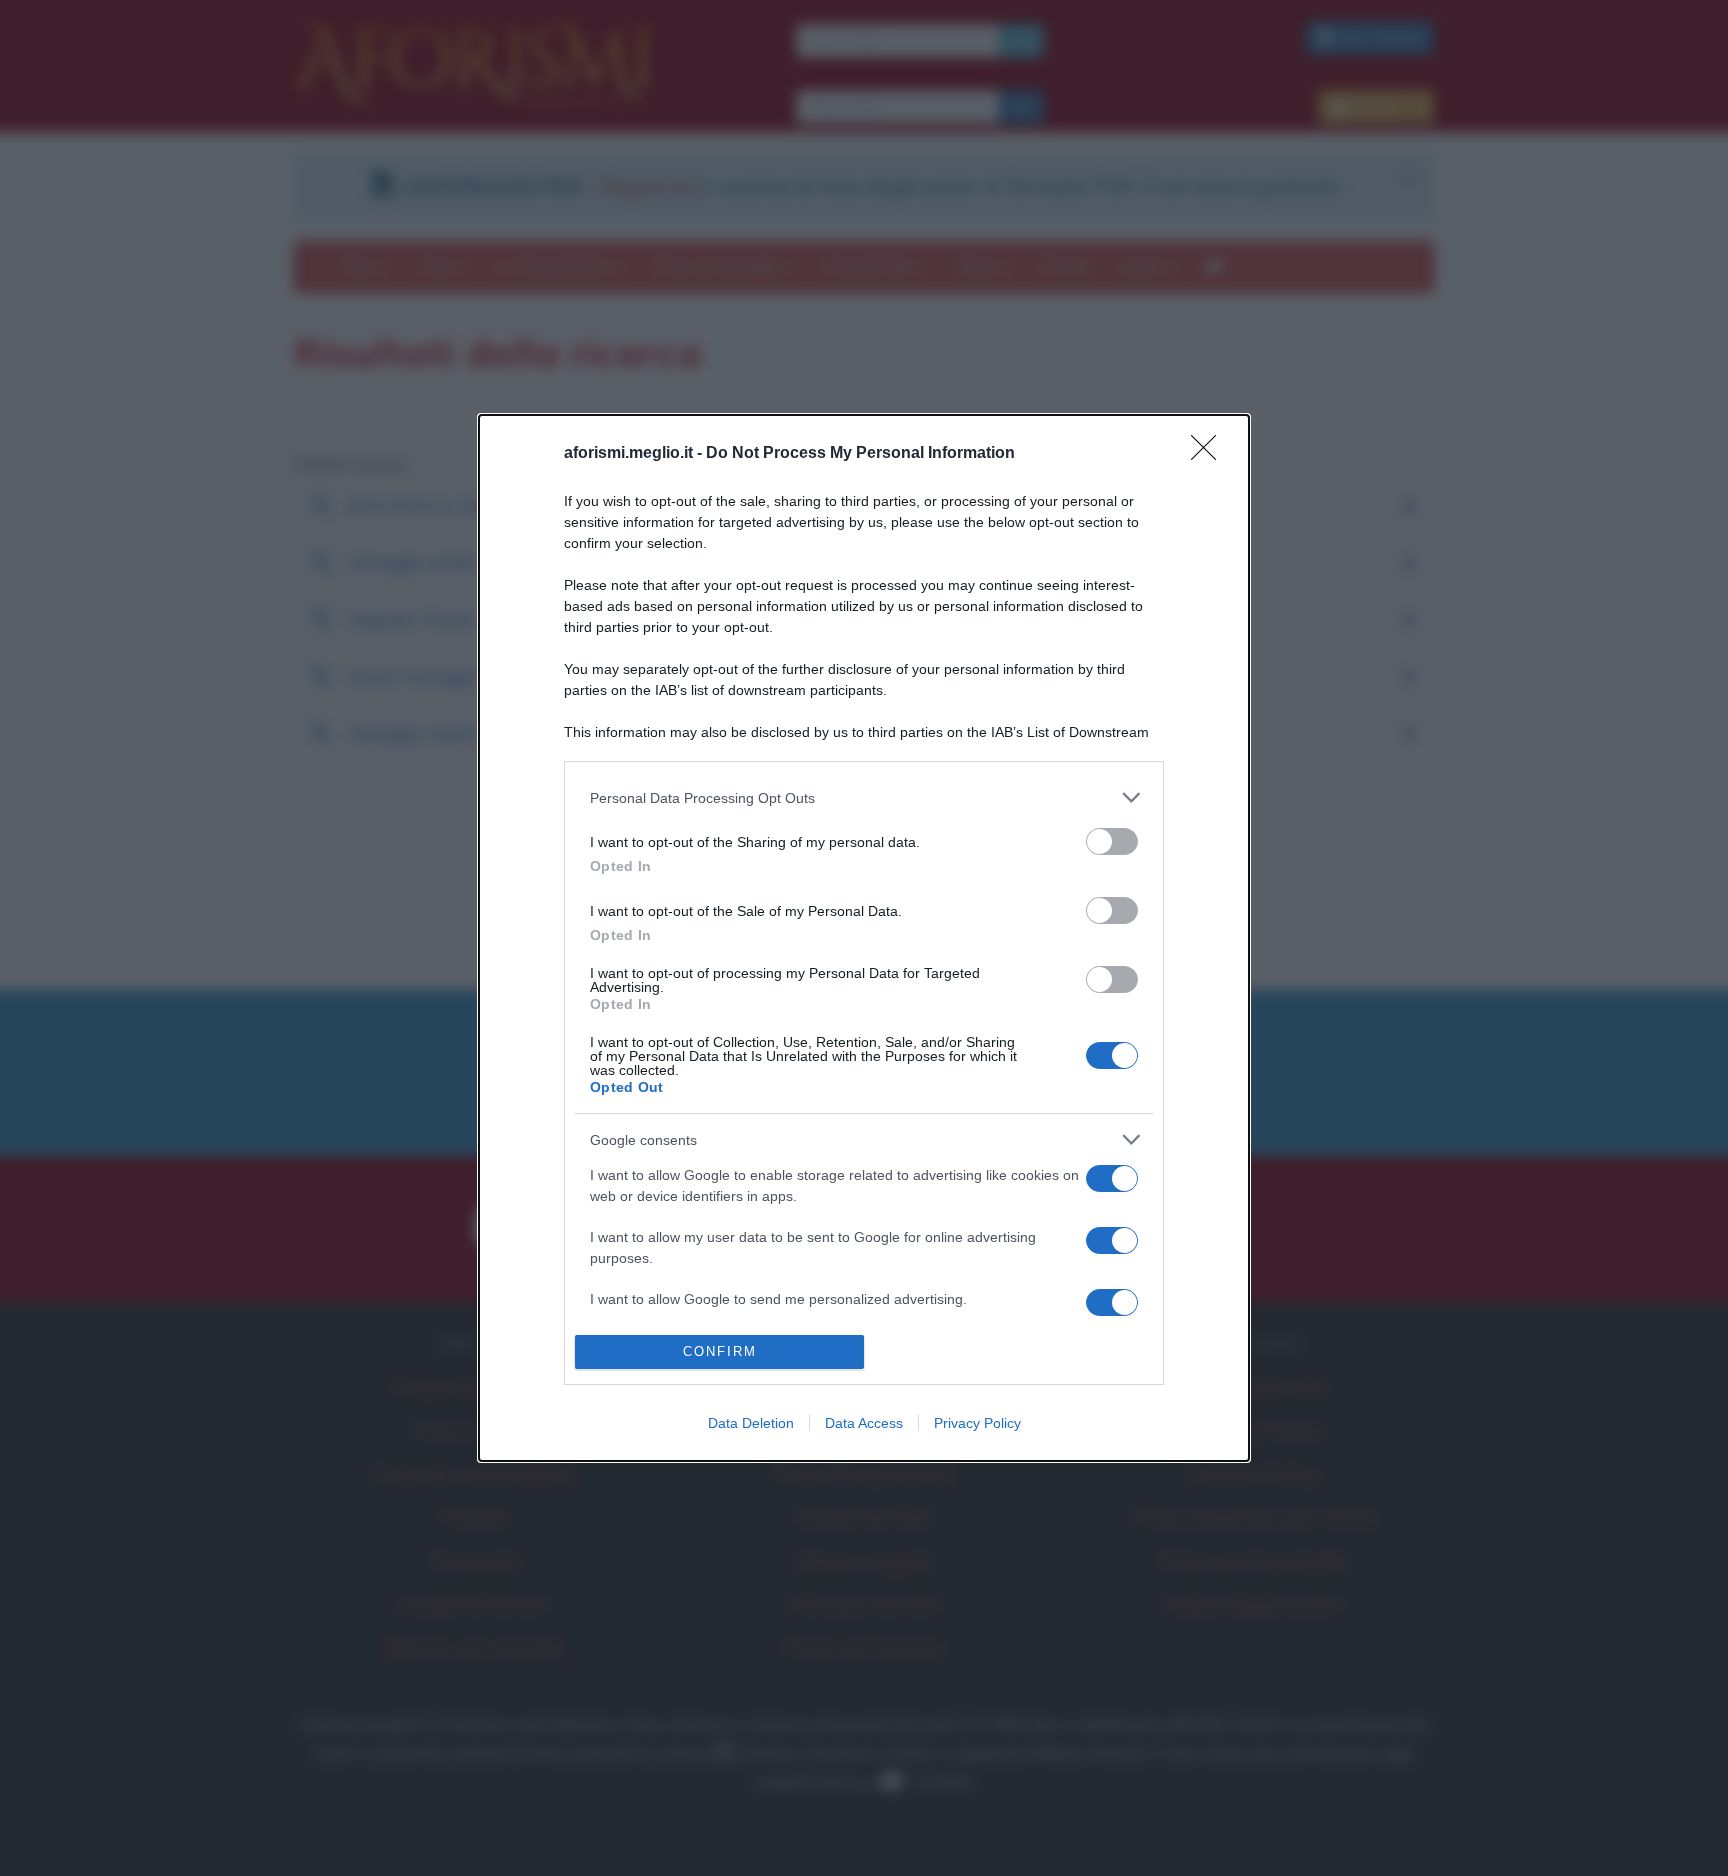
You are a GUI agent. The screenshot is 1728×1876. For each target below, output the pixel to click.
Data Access (864, 1423)
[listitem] (864, 797)
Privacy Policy (977, 1423)
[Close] (1210, 454)
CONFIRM (720, 1351)
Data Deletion (751, 1423)
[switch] (1112, 841)
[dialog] (864, 938)
